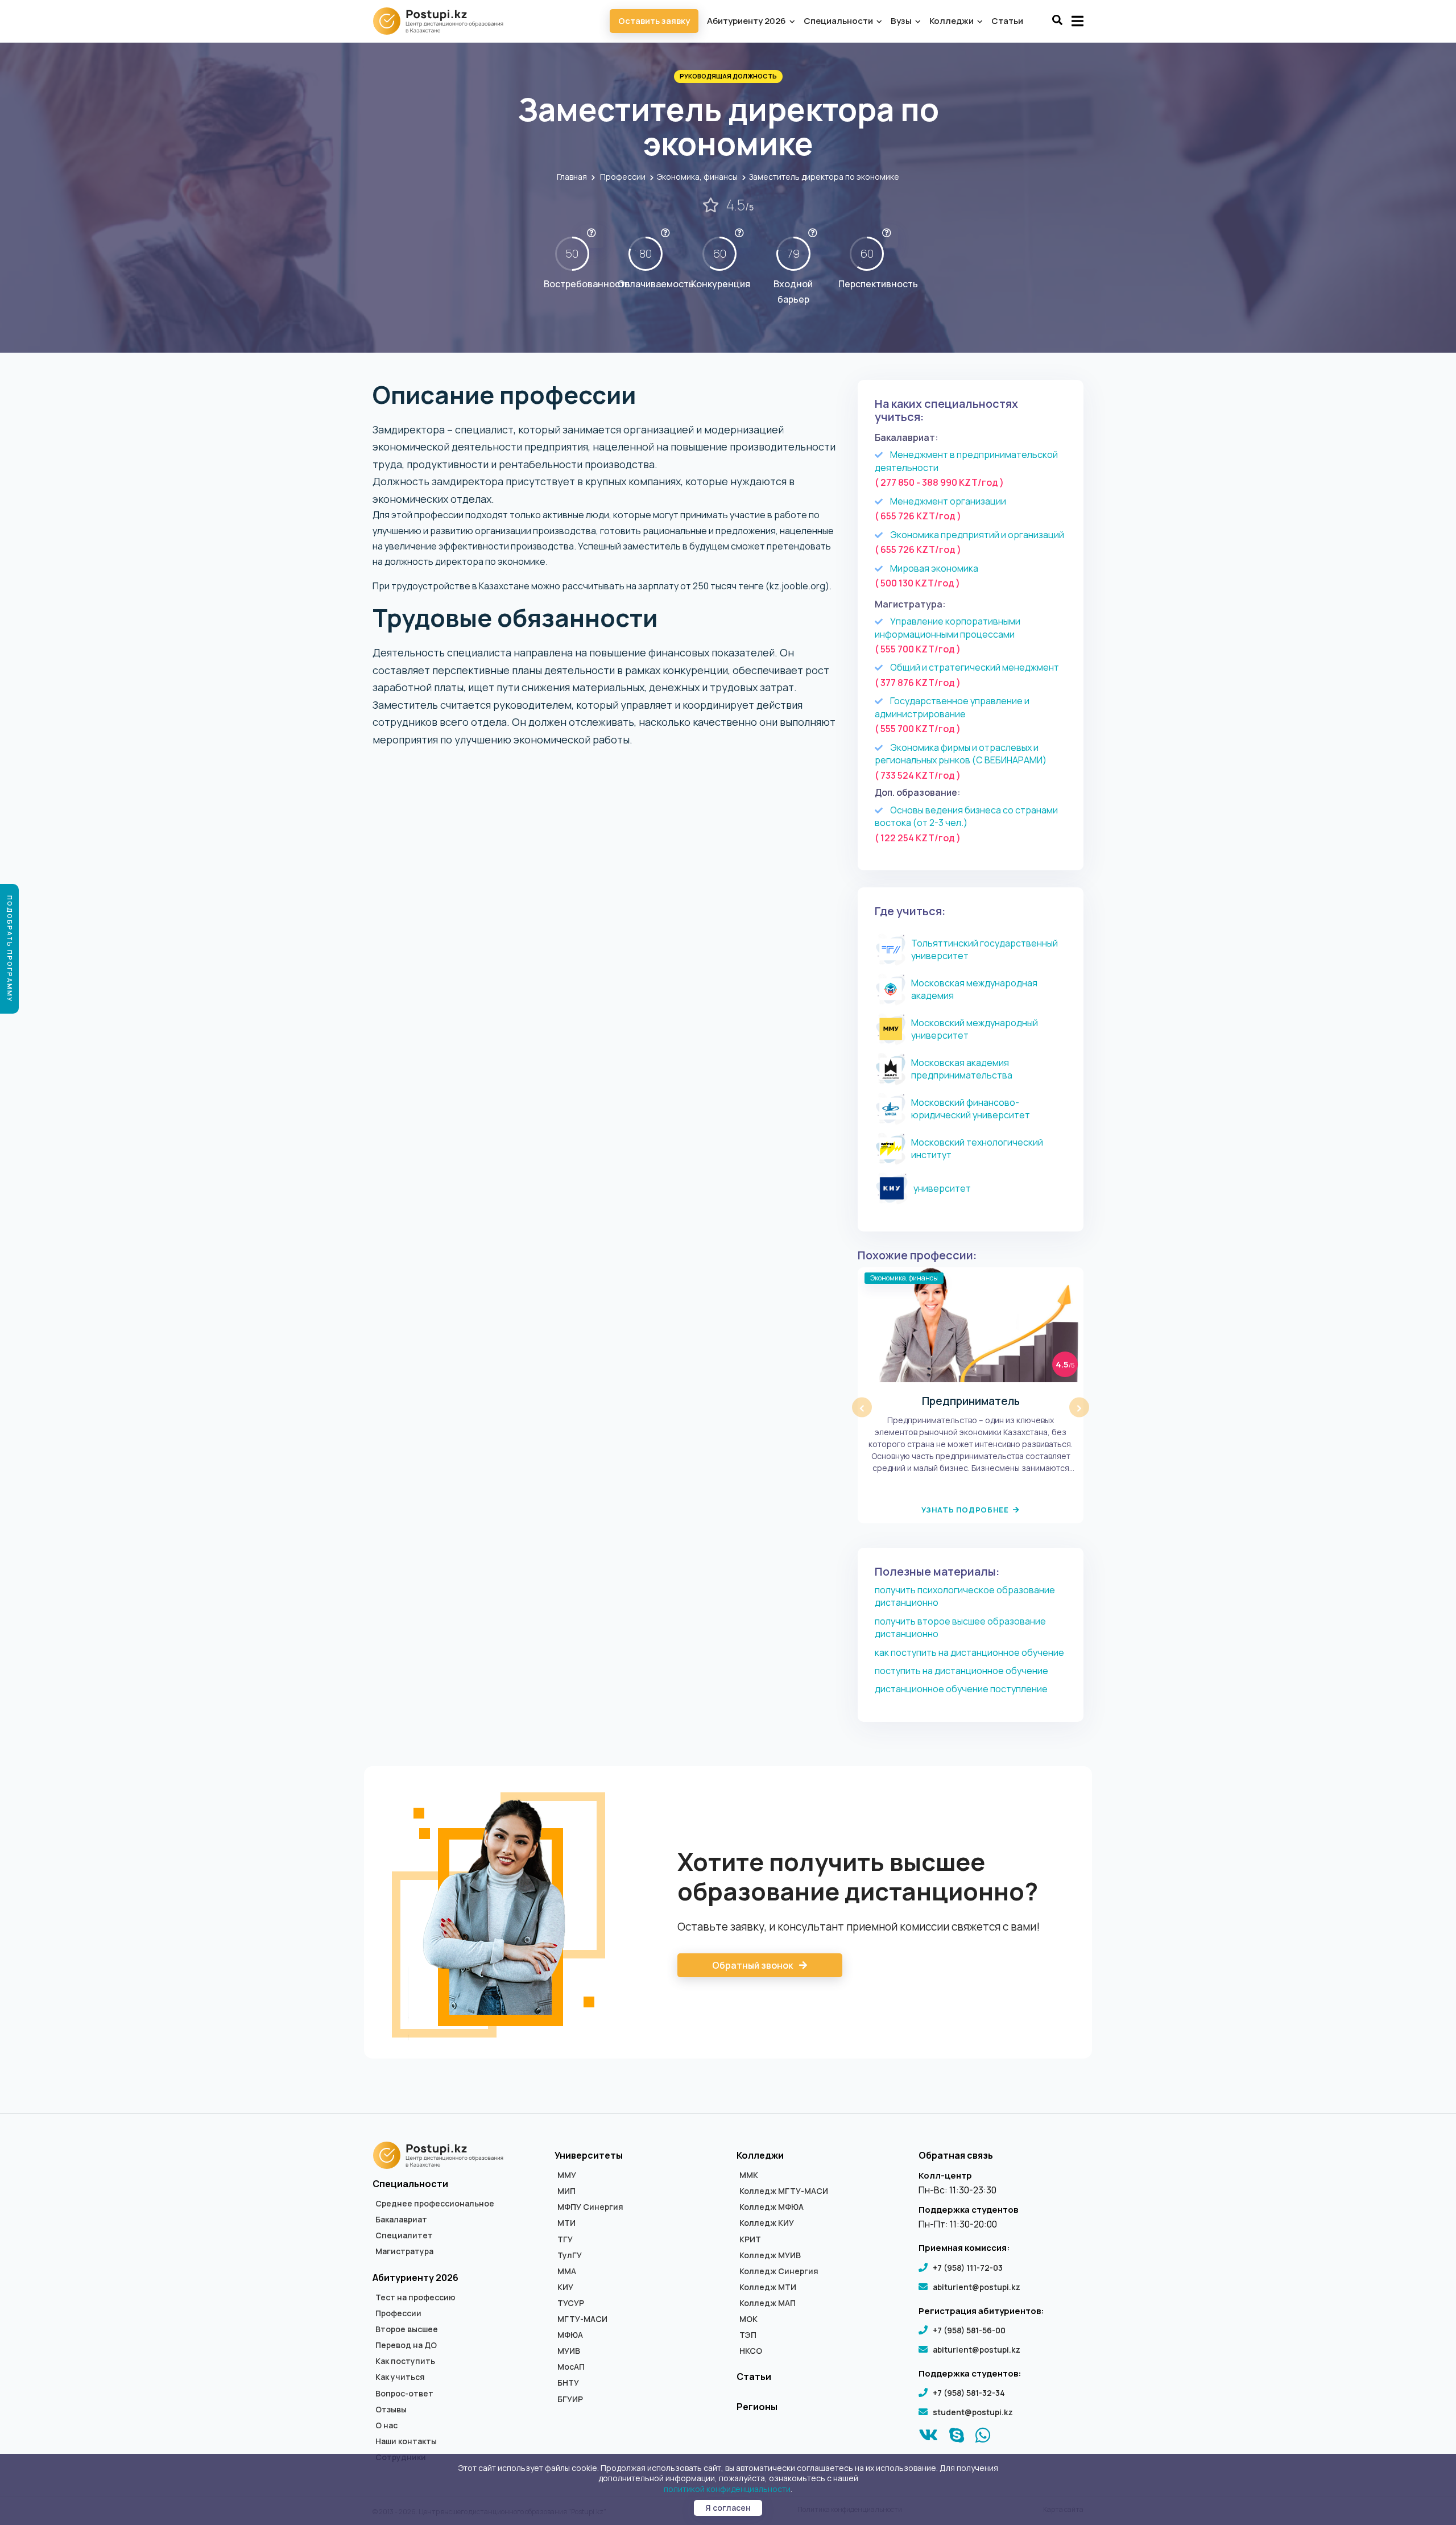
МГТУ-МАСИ (582, 2319)
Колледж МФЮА (772, 2207)
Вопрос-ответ (404, 2394)
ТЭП (748, 2335)
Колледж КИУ (767, 2223)
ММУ (567, 2175)
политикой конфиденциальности (727, 2489)
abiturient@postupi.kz (977, 2287)
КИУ (565, 2287)
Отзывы (391, 2410)
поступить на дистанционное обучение (961, 1671)
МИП (566, 2191)
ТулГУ (570, 2255)
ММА (567, 2271)
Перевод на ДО (406, 2345)
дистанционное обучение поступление (961, 1689)
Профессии (623, 177)
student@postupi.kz (973, 2412)
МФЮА (570, 2335)
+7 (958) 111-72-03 (968, 2268)
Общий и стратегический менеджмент (975, 667)
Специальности (839, 21)
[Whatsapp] (983, 2438)
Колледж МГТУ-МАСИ (784, 2191)
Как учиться (400, 2377)
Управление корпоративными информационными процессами (948, 628)
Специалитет (404, 2235)
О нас (386, 2425)
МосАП (571, 2367)
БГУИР (570, 2399)
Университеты (589, 2155)
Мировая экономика (934, 568)
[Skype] (957, 2438)
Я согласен (728, 2508)
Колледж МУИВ (770, 2255)
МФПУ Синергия (590, 2207)
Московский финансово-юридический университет (971, 1109)
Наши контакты (406, 2441)
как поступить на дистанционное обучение (969, 1652)
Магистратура (404, 2251)
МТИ (566, 2223)
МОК (748, 2319)
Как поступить (405, 2361)
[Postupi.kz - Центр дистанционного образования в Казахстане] (444, 21)
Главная (572, 177)
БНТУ (568, 2383)
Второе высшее (407, 2329)
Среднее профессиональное (435, 2204)
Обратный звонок (753, 1965)
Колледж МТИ (768, 2287)
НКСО (751, 2351)
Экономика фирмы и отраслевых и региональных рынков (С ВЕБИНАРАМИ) (961, 754)
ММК (749, 2175)
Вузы (902, 21)
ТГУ (565, 2239)
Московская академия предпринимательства (962, 1069)
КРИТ (750, 2239)
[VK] (928, 2438)
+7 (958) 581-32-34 (969, 2393)
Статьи (1007, 21)
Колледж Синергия (779, 2271)
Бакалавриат (401, 2220)
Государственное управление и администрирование (952, 707)
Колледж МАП (768, 2303)
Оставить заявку (654, 21)
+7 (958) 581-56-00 (969, 2330)
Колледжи (952, 21)
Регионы (757, 2407)
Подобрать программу (10, 949)
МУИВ (569, 2351)
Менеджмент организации (948, 501)
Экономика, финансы (697, 177)
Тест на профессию (415, 2297)
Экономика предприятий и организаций (977, 535)
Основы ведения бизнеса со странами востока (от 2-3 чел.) (966, 817)
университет (942, 1188)
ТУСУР (571, 2303)
